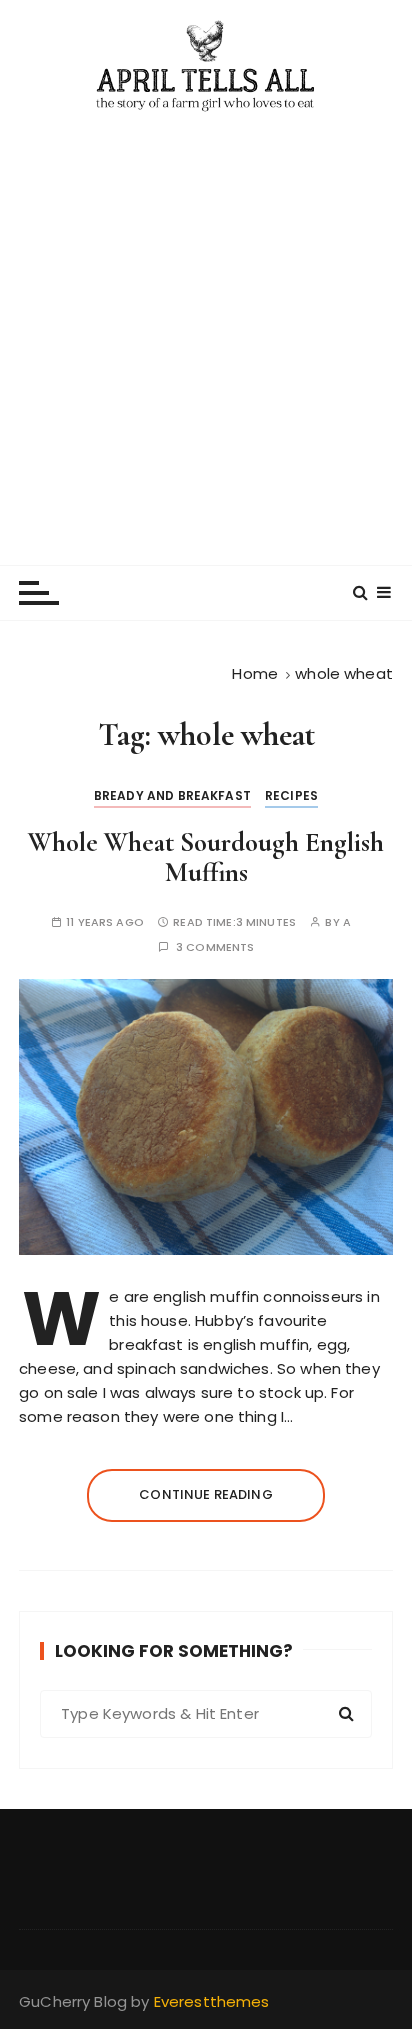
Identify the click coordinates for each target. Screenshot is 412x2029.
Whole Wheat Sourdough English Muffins (206, 857)
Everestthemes (212, 2001)
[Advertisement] (206, 329)
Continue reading (205, 1494)
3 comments (215, 947)
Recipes (291, 795)
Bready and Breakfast (172, 795)
